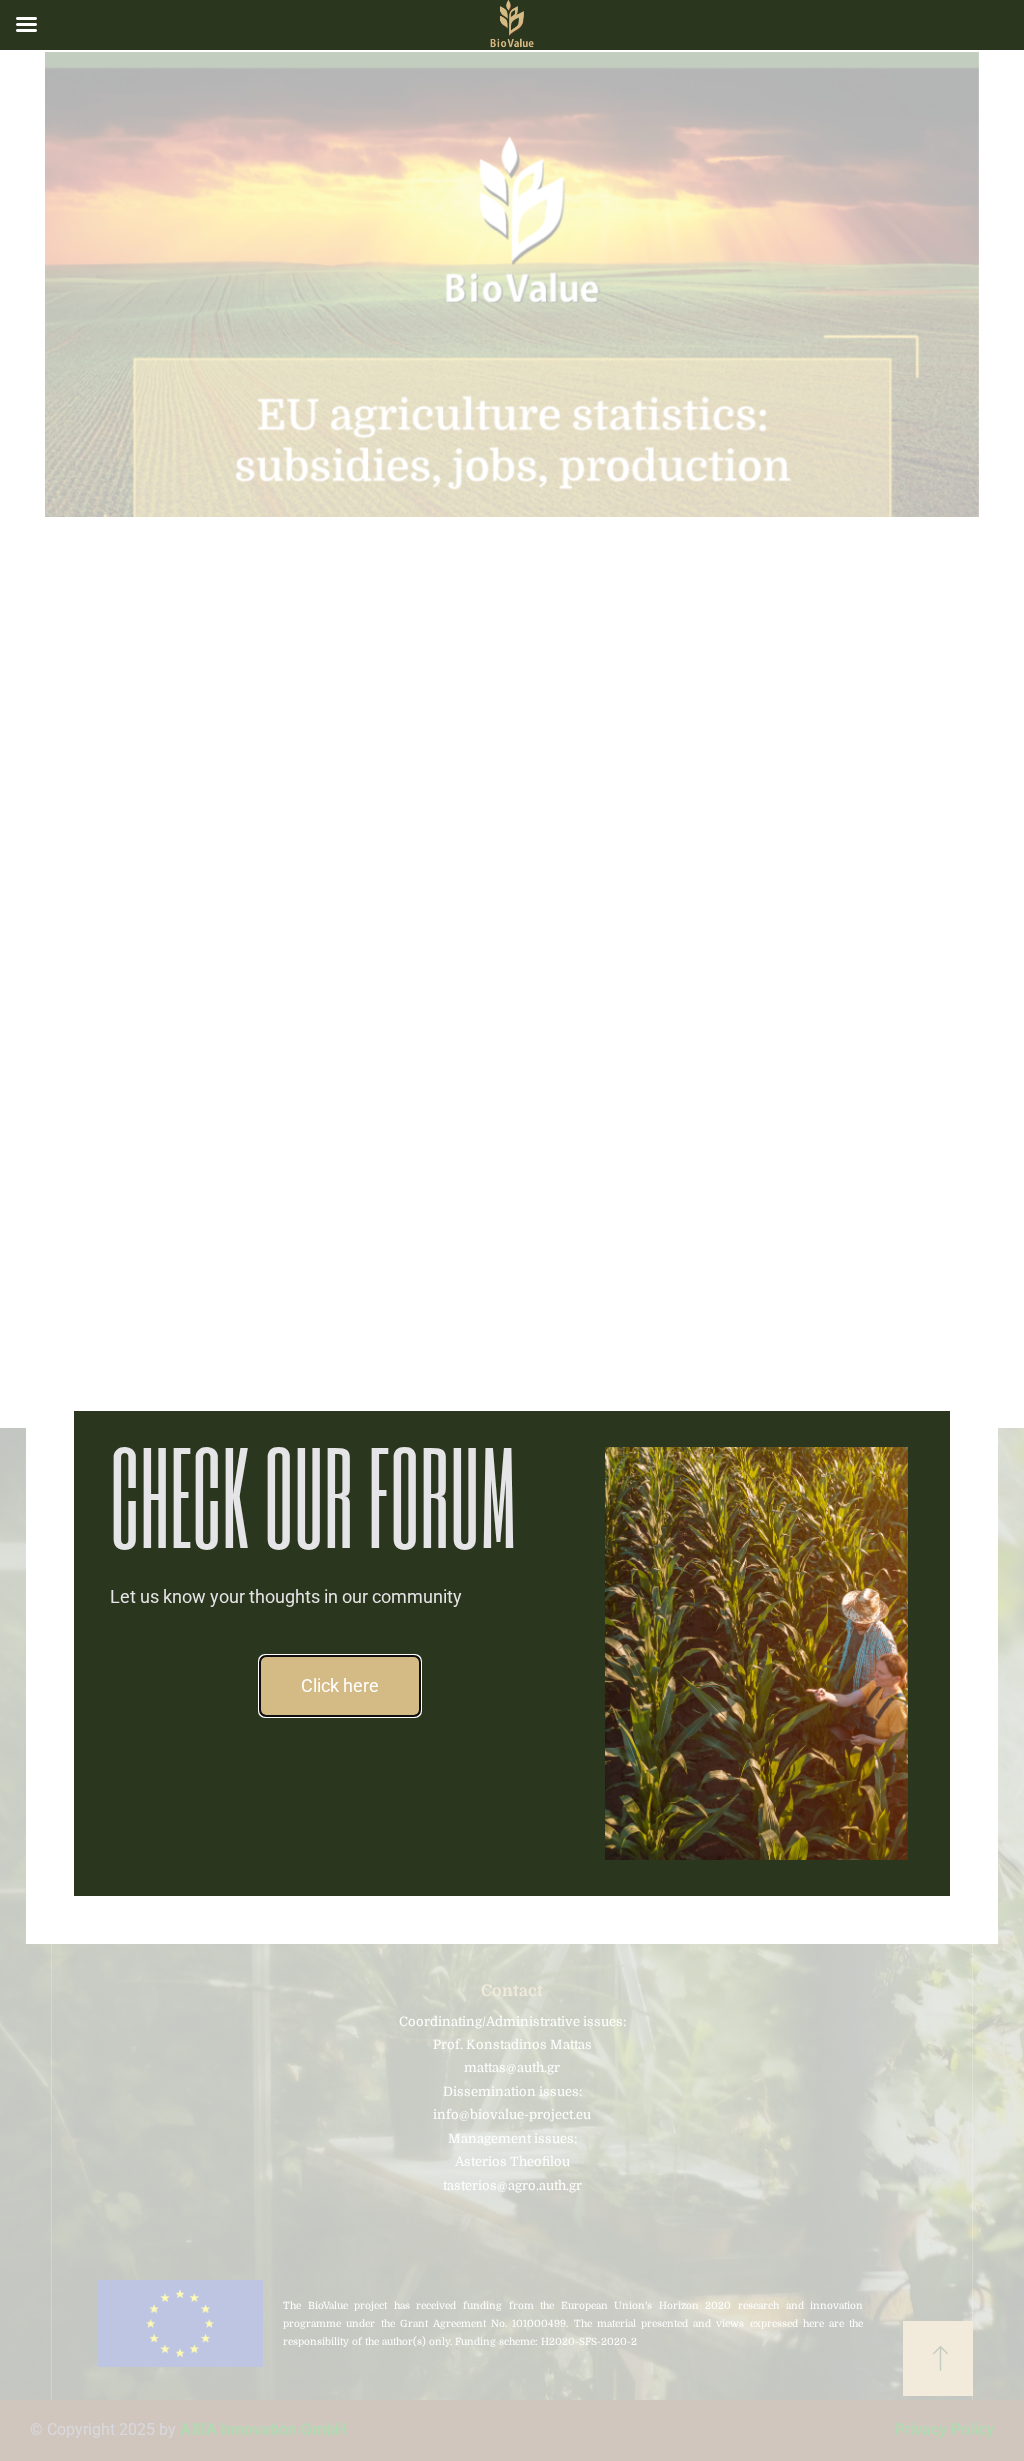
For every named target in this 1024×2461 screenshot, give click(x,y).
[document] (512, 1230)
